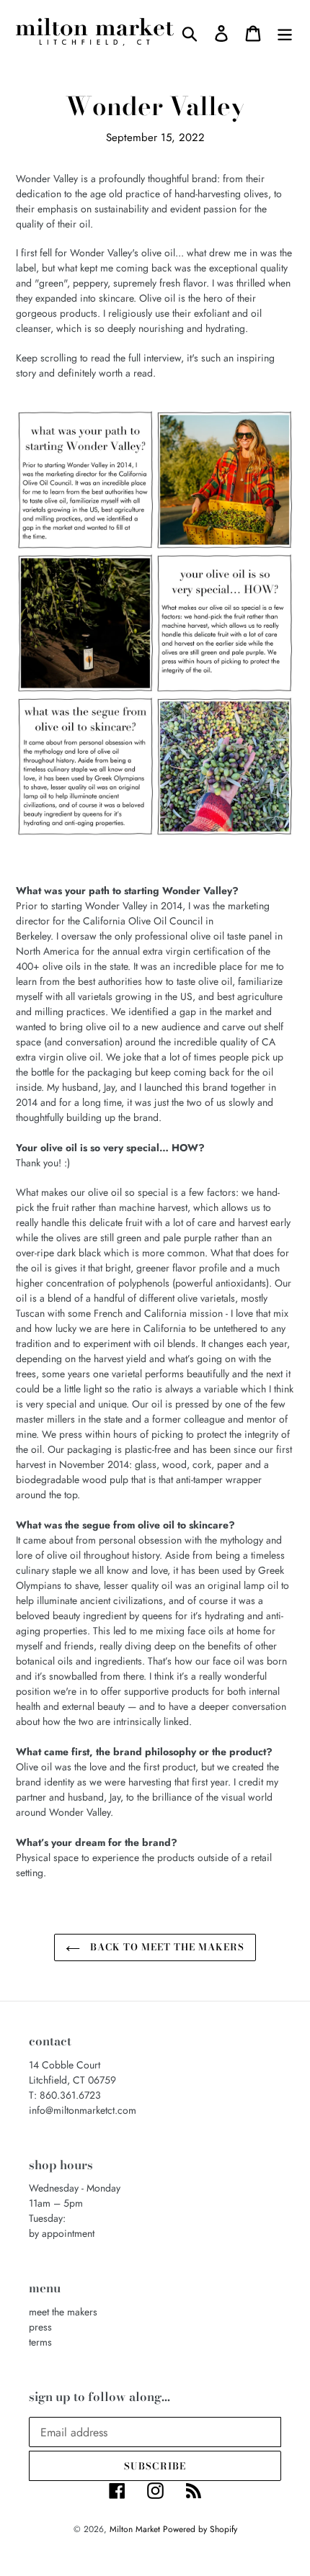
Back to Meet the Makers (166, 1947)
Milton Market (136, 2529)
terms (40, 2342)
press (40, 2327)
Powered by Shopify (200, 2529)
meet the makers (63, 2312)
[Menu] (285, 33)
